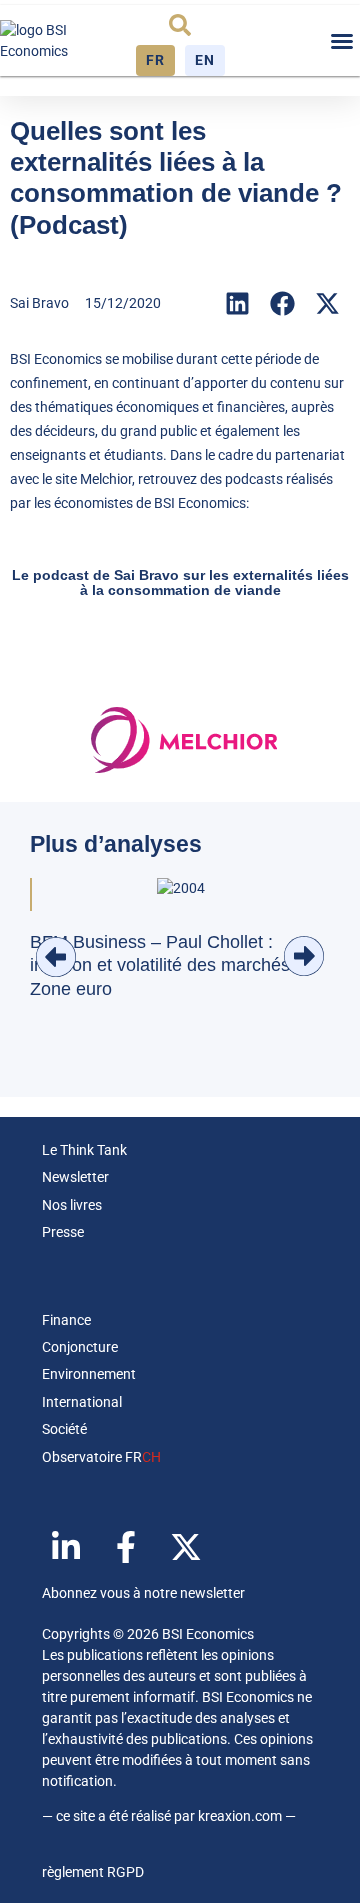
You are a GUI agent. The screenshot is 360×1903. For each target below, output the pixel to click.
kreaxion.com (240, 1816)
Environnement (89, 1374)
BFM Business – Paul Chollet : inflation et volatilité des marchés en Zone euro (172, 965)
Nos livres (72, 1205)
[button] (180, 25)
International (82, 1402)
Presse (63, 1232)
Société (64, 1429)
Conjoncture (80, 1347)
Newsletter (75, 1177)
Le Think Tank (84, 1150)
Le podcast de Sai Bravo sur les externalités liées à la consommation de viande (180, 583)
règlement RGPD (93, 1872)
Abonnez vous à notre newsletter (143, 1593)
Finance (66, 1320)
